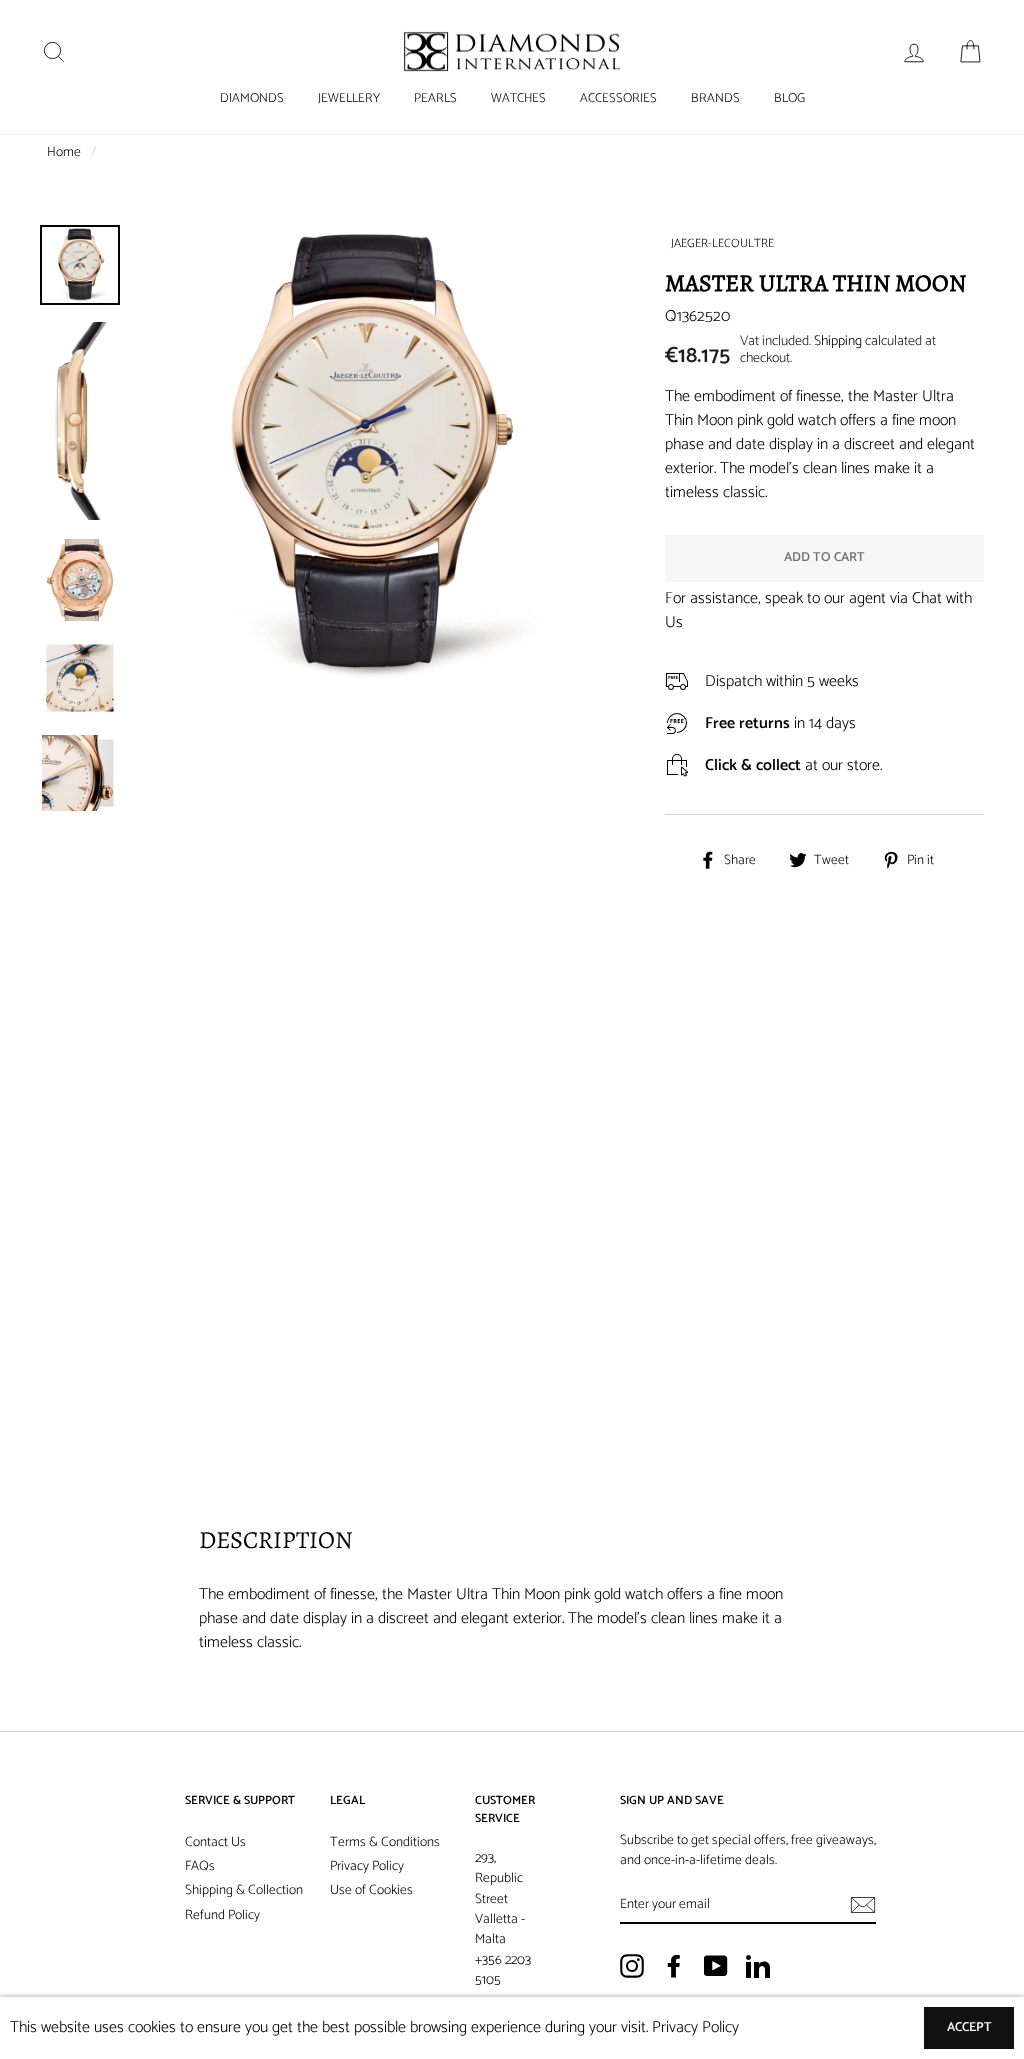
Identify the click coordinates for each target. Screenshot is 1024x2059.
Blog (789, 98)
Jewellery (349, 98)
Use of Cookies (371, 1890)
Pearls (435, 98)
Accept (969, 2027)
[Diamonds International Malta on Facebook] (674, 1966)
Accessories (618, 98)
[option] (366, 456)
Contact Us (215, 1842)
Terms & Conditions (385, 1842)
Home (64, 152)
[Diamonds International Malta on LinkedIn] (758, 1966)
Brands (715, 98)
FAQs (200, 1866)
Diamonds (252, 98)
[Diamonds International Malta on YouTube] (716, 1966)
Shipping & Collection (244, 1890)
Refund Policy (222, 1915)
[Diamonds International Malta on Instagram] (632, 1966)
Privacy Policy (367, 1866)
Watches (518, 98)
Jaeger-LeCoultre (722, 243)
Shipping (838, 341)
